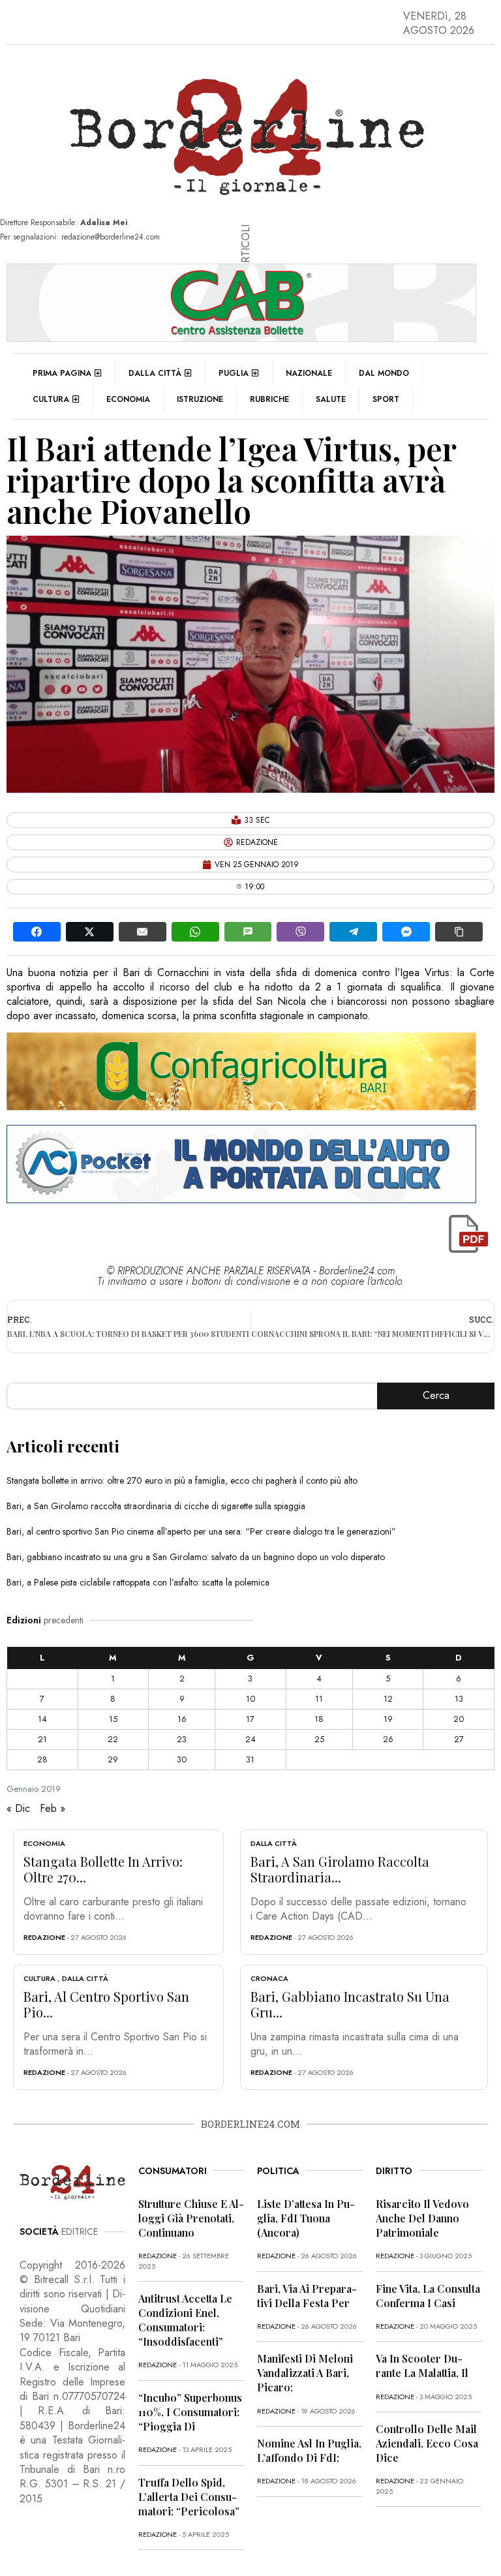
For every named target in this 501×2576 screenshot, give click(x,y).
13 (459, 1699)
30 (182, 1759)
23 (182, 1739)
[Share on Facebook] (37, 932)
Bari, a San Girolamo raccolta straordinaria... (340, 1869)
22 (113, 1739)
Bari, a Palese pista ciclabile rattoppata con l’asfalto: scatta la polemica (138, 1582)
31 (250, 1759)
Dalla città (155, 373)
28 (42, 1759)
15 (113, 1719)
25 (319, 1739)
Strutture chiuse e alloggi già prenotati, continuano (191, 2218)
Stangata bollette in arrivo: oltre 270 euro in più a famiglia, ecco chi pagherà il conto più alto (182, 1480)
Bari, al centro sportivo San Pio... (106, 2004)
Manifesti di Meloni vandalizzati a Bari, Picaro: (305, 2373)
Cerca (436, 1395)
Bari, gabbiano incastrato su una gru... (350, 2004)
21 (42, 1739)
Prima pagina (62, 373)
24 (250, 1739)
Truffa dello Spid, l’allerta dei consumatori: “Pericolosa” (189, 2497)
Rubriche (269, 399)
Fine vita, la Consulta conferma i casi (428, 2296)
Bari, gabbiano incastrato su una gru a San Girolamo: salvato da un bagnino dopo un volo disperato (196, 1557)
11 (319, 1699)
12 (388, 1699)
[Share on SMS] (248, 932)
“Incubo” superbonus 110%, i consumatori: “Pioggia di (190, 2412)
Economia (128, 399)
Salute (331, 399)
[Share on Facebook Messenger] (406, 932)
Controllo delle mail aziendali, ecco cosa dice (427, 2443)
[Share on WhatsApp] (195, 932)
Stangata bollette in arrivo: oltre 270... (103, 1869)
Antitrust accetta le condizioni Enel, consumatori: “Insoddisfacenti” (185, 2320)
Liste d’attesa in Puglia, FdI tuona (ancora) (306, 2218)
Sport (386, 399)
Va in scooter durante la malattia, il (422, 2366)
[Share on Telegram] (353, 932)
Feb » (53, 1808)
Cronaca (269, 1978)
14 (42, 1719)
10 (250, 1699)
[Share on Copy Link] (459, 932)
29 (113, 1759)
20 (459, 1719)
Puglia (234, 373)
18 (319, 1719)
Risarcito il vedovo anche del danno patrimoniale (422, 2218)
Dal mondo (384, 373)
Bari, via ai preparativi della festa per (307, 2296)
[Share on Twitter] (90, 932)
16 (182, 1719)
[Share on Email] (143, 932)
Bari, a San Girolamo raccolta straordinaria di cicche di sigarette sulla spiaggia (156, 1506)
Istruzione (200, 399)
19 (388, 1719)
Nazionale (309, 373)
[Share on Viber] (300, 932)
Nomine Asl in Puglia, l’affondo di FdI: (309, 2450)
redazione (44, 1937)
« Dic (18, 1808)
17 (250, 1719)
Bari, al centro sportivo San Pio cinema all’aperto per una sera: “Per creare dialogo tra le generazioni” (201, 1531)
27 (459, 1739)
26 (388, 1739)
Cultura (51, 399)
